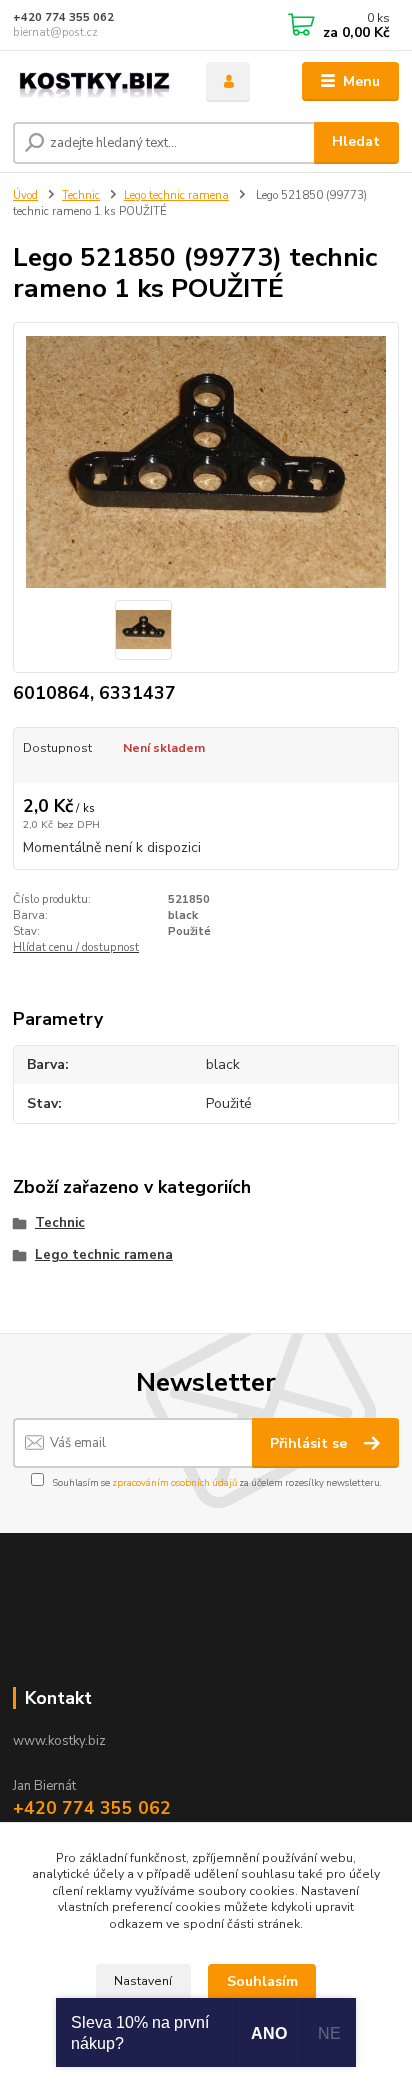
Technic (81, 195)
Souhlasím (262, 1981)
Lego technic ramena (176, 195)
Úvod (25, 195)
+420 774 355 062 (63, 17)
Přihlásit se (310, 1443)
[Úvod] (93, 82)
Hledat (356, 141)
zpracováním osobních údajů (174, 1482)
